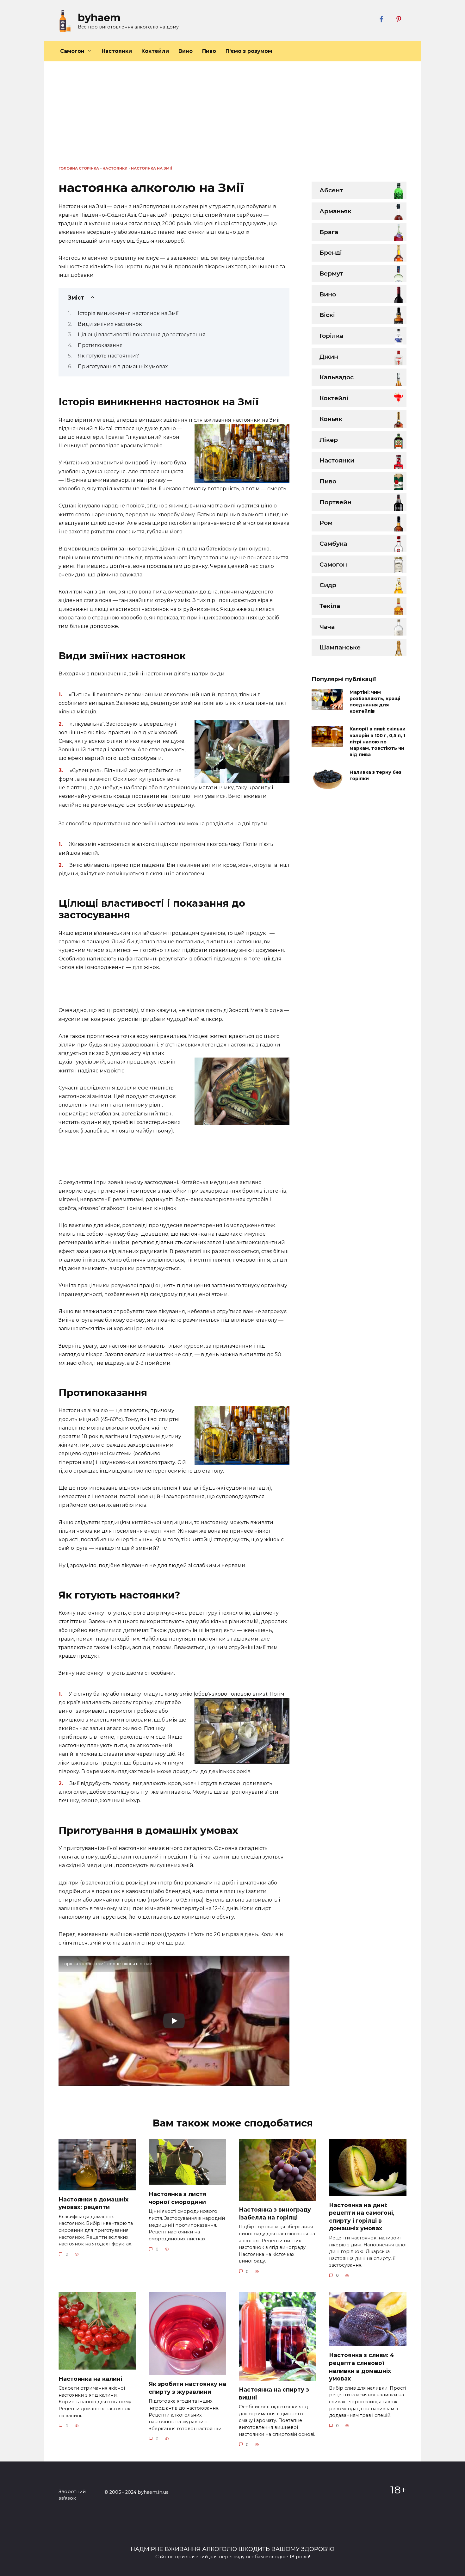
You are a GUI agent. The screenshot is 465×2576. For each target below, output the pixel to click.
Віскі (327, 315)
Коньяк (331, 419)
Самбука (333, 543)
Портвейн (335, 502)
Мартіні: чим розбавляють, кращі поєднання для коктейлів (375, 702)
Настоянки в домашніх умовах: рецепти (93, 2203)
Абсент (331, 190)
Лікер (329, 440)
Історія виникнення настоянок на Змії (128, 313)
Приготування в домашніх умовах (123, 366)
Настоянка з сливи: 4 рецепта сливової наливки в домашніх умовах (362, 2367)
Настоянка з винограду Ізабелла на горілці (275, 2213)
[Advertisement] (232, 118)
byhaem (99, 18)
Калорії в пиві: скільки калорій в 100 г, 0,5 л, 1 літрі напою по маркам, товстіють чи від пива (378, 742)
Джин (329, 357)
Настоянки (117, 51)
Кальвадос (337, 377)
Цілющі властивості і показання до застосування (142, 335)
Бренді (331, 252)
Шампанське (340, 647)
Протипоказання (100, 345)
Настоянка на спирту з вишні (274, 2393)
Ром (326, 523)
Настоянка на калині (90, 2378)
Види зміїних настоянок (110, 324)
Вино (186, 51)
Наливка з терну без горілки (375, 775)
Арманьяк (335, 211)
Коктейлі (334, 398)
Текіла (330, 606)
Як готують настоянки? (108, 356)
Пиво (209, 51)
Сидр (328, 585)
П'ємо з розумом (249, 51)
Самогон (72, 51)
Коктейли (155, 51)
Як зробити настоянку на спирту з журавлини (187, 2388)
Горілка (331, 336)
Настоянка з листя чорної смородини (177, 2198)
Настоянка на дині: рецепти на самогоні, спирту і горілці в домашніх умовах (362, 2216)
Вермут (331, 273)
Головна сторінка (79, 168)
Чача (327, 627)
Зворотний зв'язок (72, 2495)
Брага (329, 232)
